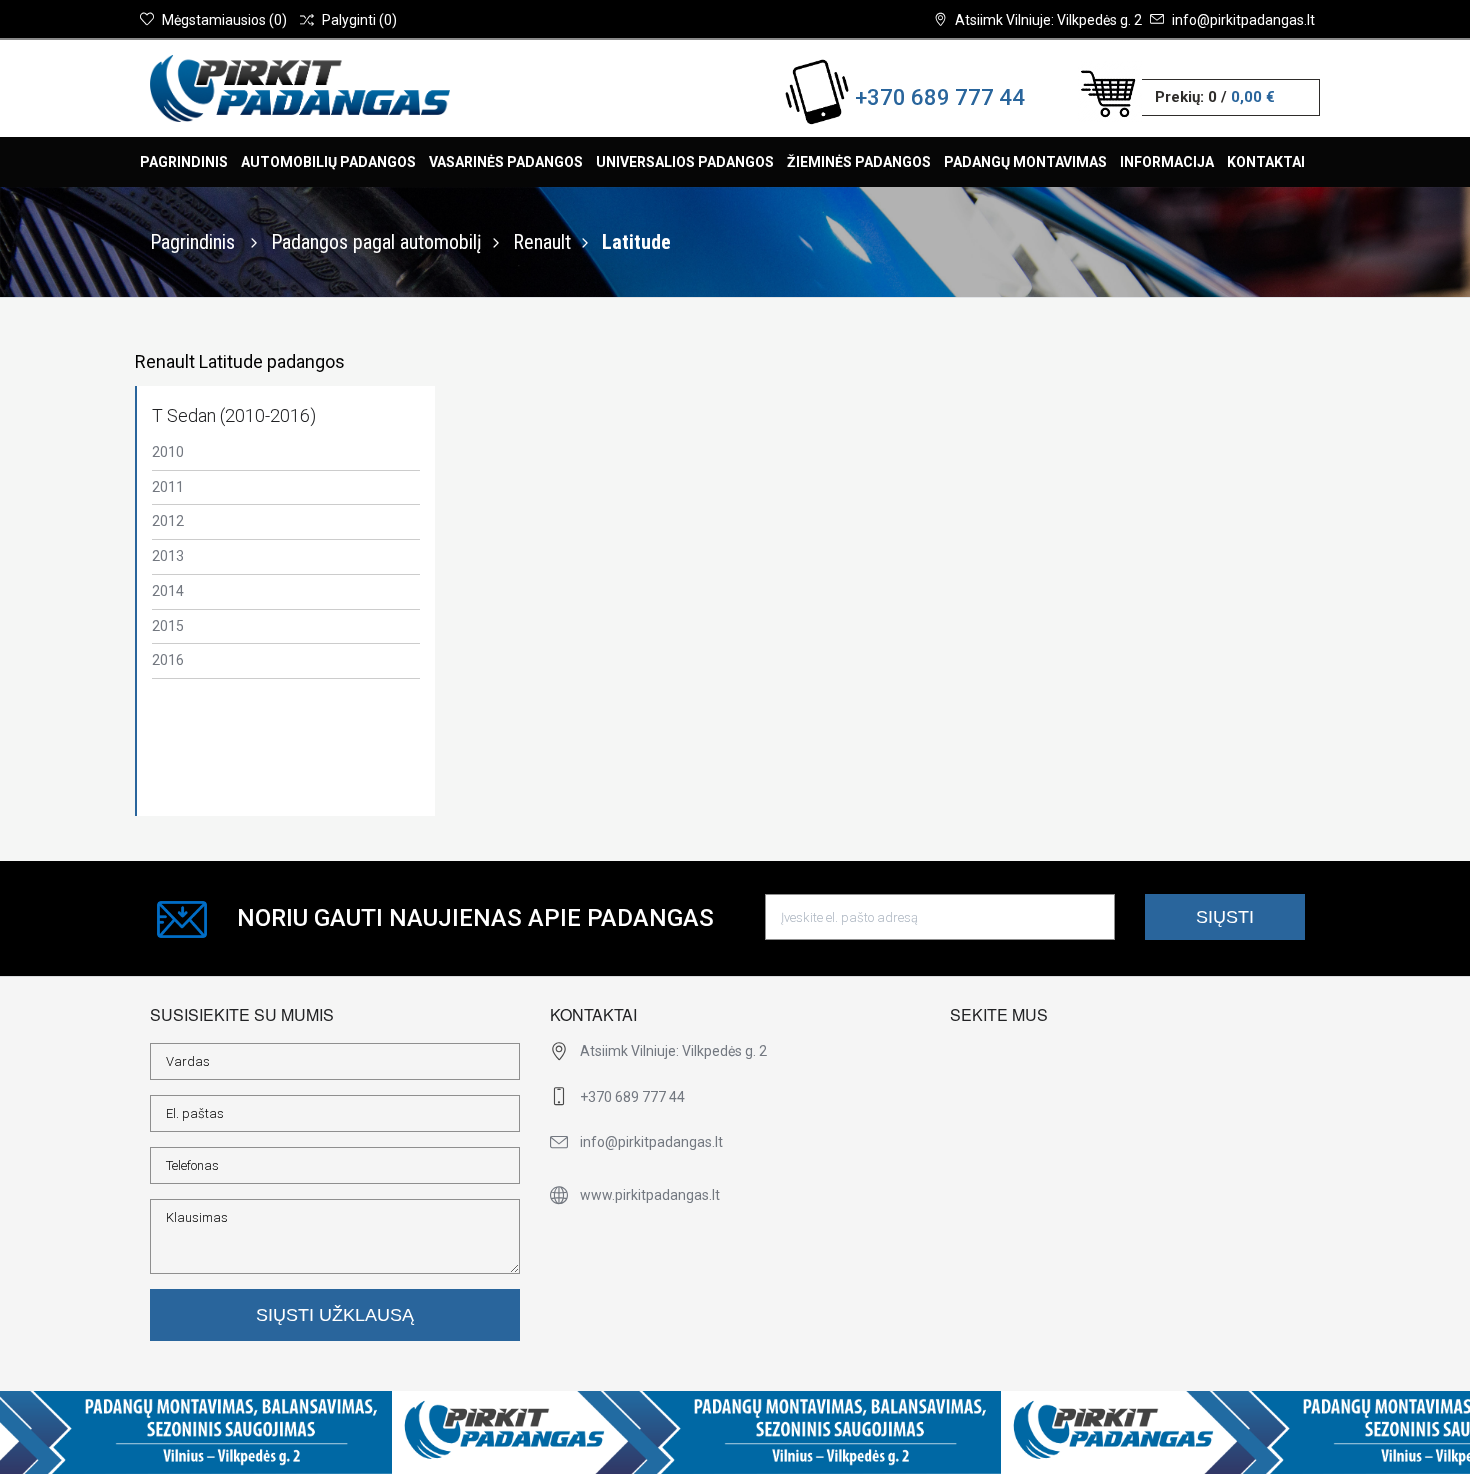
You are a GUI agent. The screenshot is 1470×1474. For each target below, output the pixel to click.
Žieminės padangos (859, 162)
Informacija (1167, 162)
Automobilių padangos (328, 162)
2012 (168, 521)
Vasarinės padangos (506, 162)
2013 (168, 556)
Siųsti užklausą (335, 1315)
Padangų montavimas (1025, 162)
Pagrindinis (184, 162)
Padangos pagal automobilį (376, 242)
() (224, 20)
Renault (542, 242)
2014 (168, 591)
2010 (168, 452)
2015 (168, 626)
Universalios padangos (685, 162)
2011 (168, 487)
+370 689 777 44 (940, 97)
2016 (168, 660)
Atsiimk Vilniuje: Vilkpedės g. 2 (1048, 20)
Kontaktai (1266, 162)
